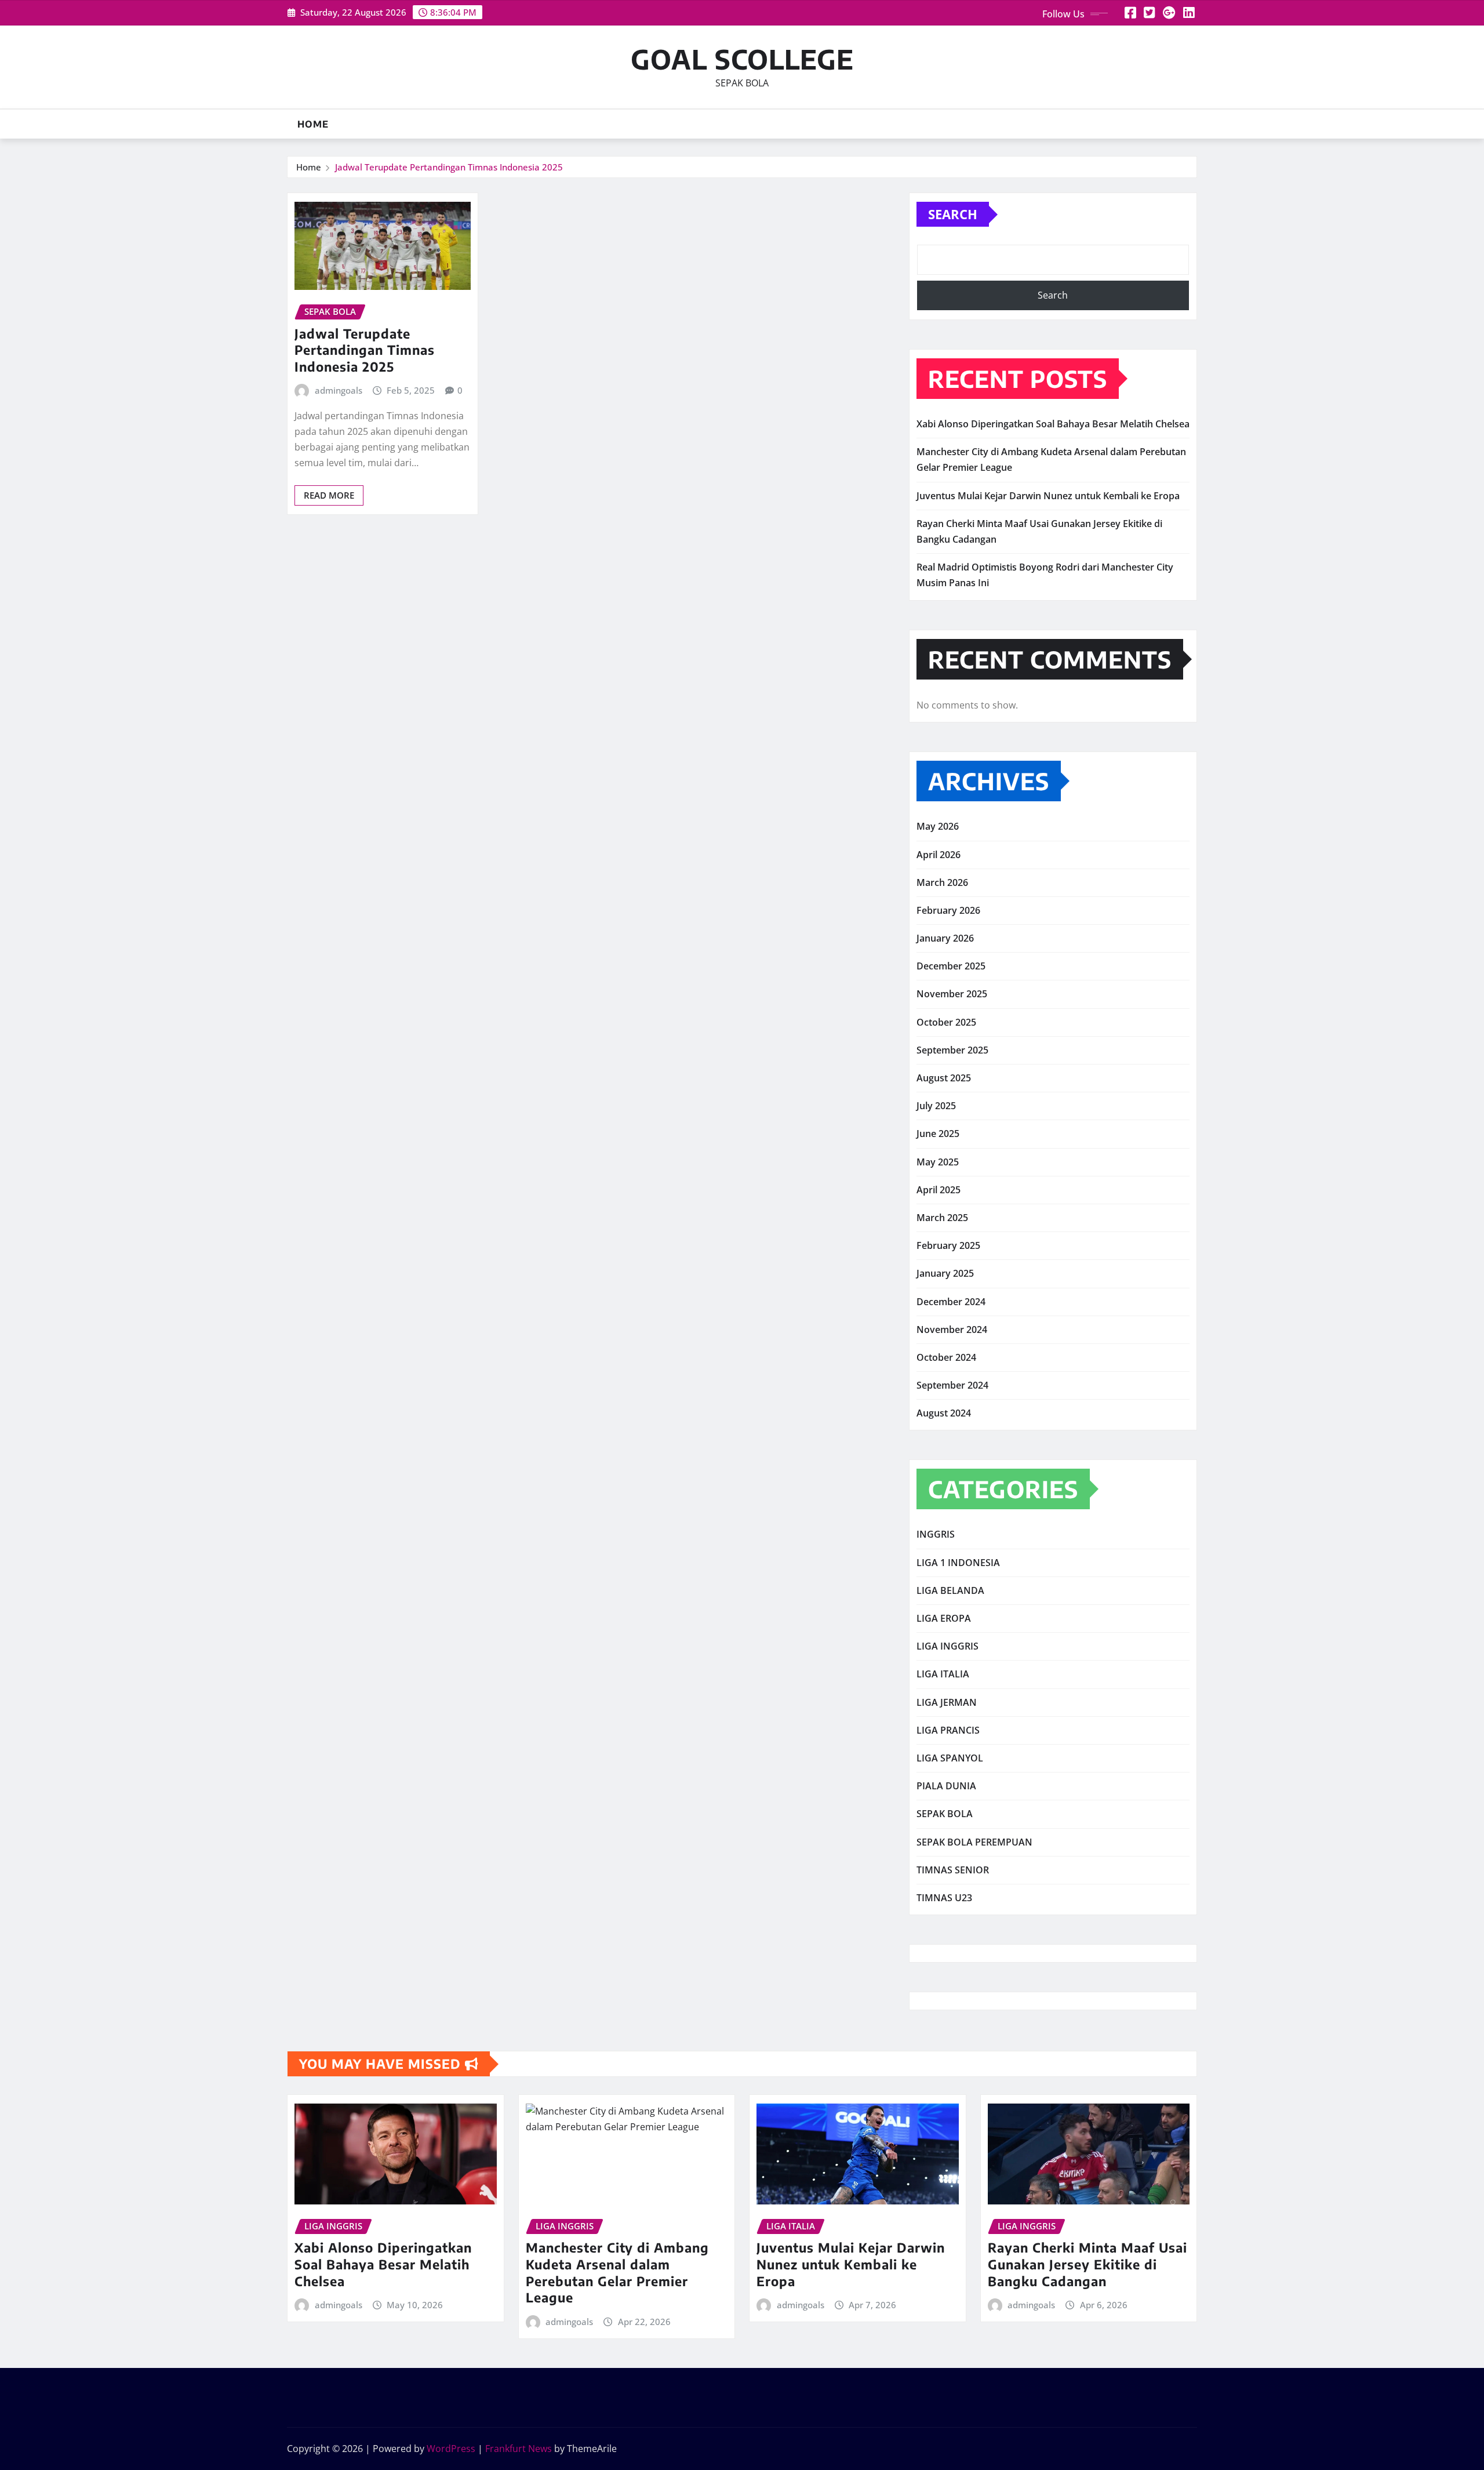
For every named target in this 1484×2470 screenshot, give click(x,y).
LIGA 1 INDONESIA (958, 1563)
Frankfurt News (519, 2449)
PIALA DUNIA (946, 1786)
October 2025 (946, 1022)
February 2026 (948, 910)
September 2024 (952, 1385)
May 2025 (938, 1162)
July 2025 (936, 1106)
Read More (329, 495)
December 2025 (951, 966)
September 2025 (952, 1050)
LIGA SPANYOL (950, 1758)
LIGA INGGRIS (947, 1646)
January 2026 (945, 938)
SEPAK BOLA (945, 1814)
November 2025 (952, 994)
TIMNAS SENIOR (953, 1870)
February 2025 (948, 1245)
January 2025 (945, 1273)
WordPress (451, 2449)
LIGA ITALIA (943, 1674)
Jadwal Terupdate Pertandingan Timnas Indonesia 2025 (449, 167)
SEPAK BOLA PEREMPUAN (974, 1842)
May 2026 (938, 826)
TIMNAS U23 (944, 1898)
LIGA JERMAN (947, 1702)
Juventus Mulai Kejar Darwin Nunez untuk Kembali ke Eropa (1048, 496)
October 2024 (946, 1357)
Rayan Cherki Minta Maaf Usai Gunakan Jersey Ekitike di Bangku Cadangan (1087, 2264)
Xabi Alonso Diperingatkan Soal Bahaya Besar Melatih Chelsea (1053, 424)
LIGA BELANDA (950, 1590)
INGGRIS (936, 1534)
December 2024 (951, 1302)
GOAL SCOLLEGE (742, 59)
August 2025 (944, 1078)
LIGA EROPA (944, 1618)
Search (953, 214)
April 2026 (939, 855)
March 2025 (942, 1218)
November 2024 (952, 1330)
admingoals (339, 390)
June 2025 (938, 1134)
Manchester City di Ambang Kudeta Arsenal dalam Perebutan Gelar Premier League (617, 2272)
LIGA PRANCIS (948, 1730)
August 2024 (944, 1413)
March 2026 (942, 882)
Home (313, 124)
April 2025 (939, 1190)
